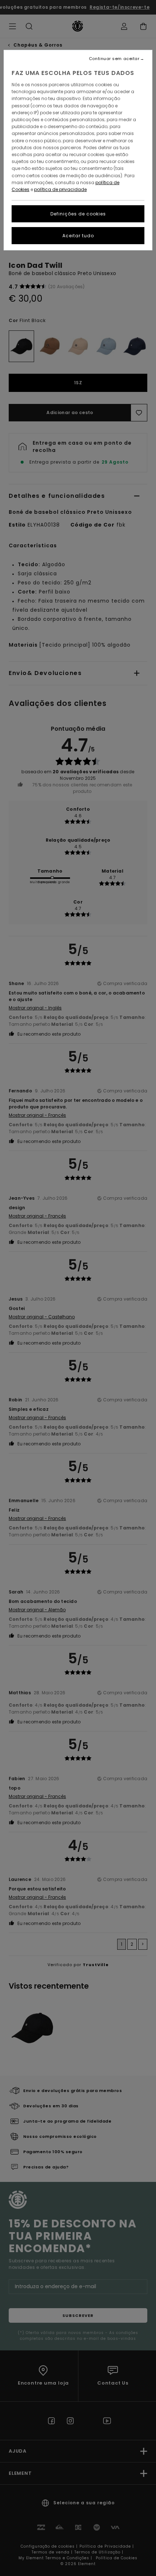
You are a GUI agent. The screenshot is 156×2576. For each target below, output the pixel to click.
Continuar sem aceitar (114, 59)
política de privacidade (60, 189)
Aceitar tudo (78, 236)
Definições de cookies (78, 214)
